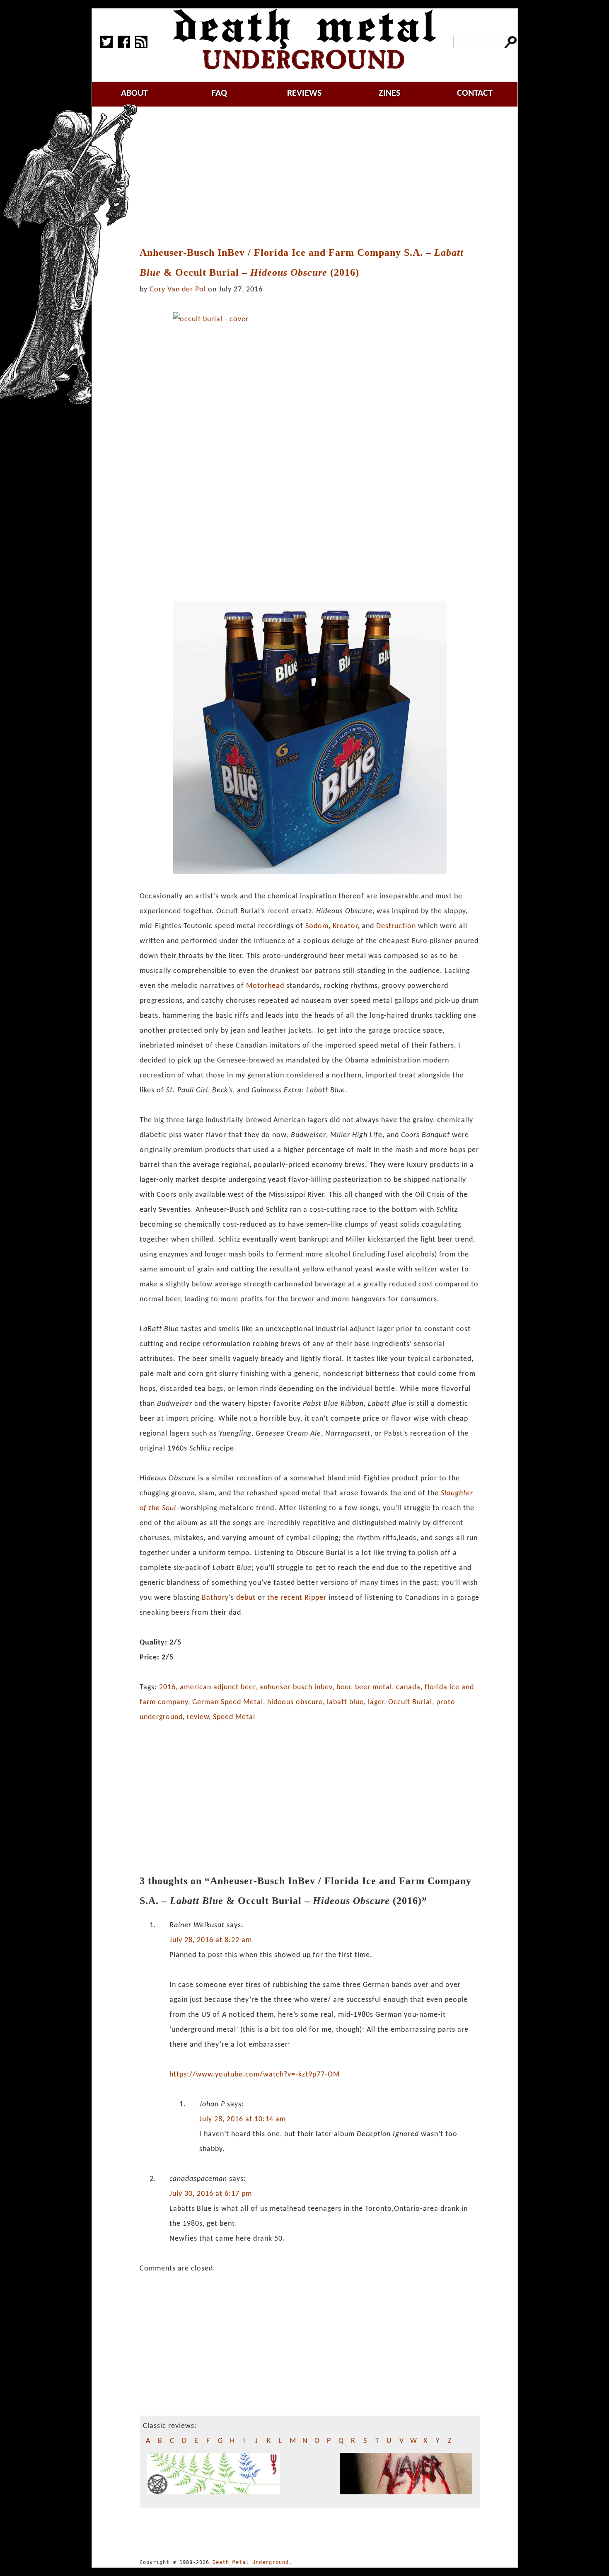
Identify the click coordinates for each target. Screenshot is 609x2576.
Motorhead (265, 986)
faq (219, 93)
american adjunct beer (217, 1687)
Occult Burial (410, 1702)
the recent (285, 1598)
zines (389, 93)
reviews (304, 93)
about (134, 93)
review (198, 1717)
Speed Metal (234, 1717)
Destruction (396, 926)
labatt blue (345, 1702)
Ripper (315, 1598)
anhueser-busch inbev (296, 1687)
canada (408, 1687)
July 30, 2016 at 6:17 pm (211, 2194)
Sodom (317, 926)
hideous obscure (295, 1702)
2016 (167, 1687)
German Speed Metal (228, 1702)
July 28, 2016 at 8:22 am (211, 1940)
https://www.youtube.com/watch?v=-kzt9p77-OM (255, 2075)
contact (475, 93)
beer (344, 1687)
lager (376, 1702)
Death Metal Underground (251, 2562)
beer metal (373, 1687)
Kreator (345, 926)
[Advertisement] (314, 177)
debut (246, 1598)
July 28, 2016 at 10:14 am (243, 2119)
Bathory (215, 1598)
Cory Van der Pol (178, 290)
